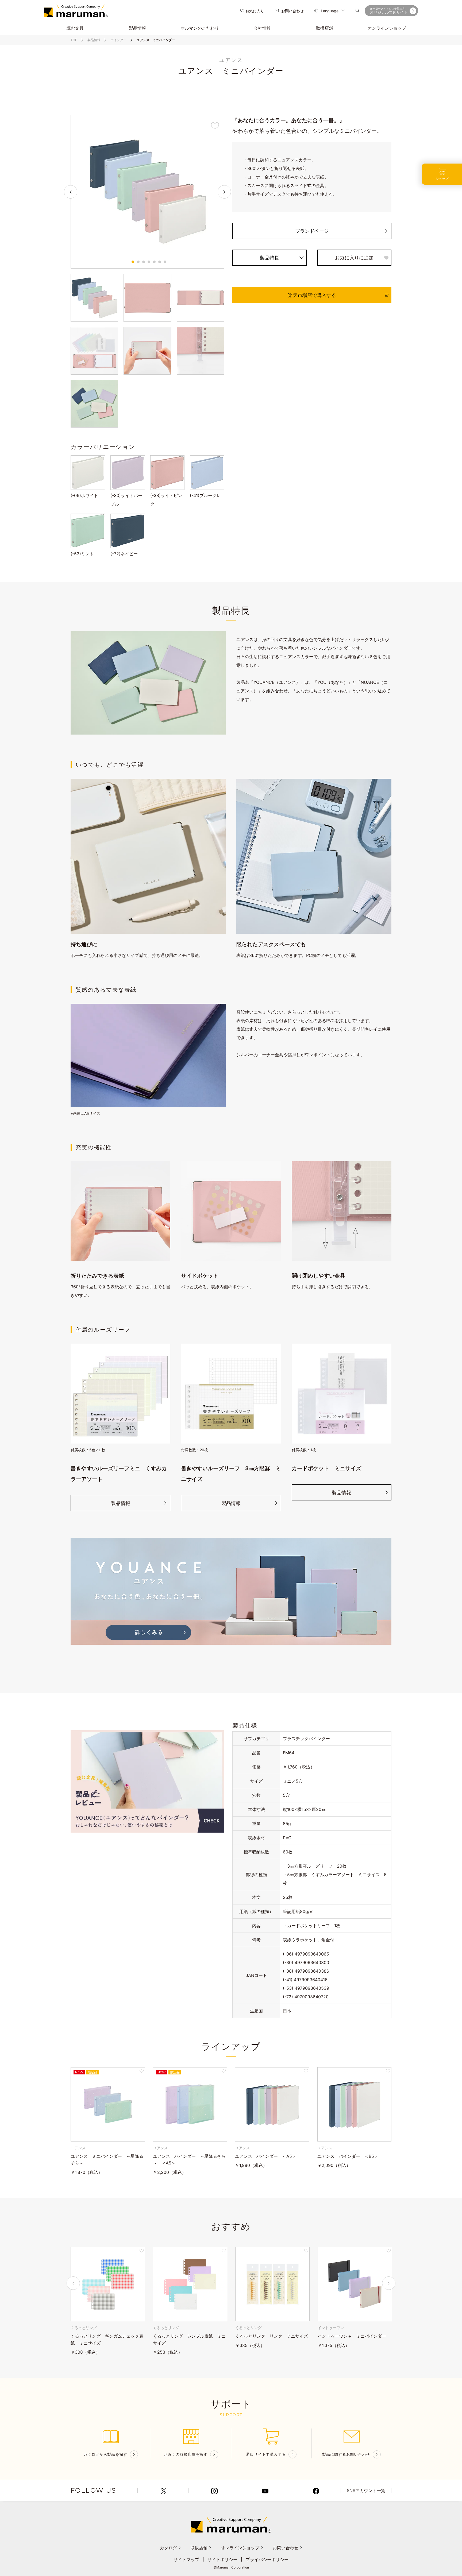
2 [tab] (138, 262)
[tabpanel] (147, 192)
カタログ (168, 2548)
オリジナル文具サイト (389, 11)
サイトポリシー (222, 2559)
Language (330, 11)
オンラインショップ (240, 2548)
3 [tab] (144, 262)
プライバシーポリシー (267, 2559)
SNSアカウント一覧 (366, 2490)
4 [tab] (149, 262)
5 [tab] (154, 262)
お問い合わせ (292, 11)
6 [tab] (160, 262)
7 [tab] (165, 262)
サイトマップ (186, 2559)
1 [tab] (133, 262)
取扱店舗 (199, 2548)
